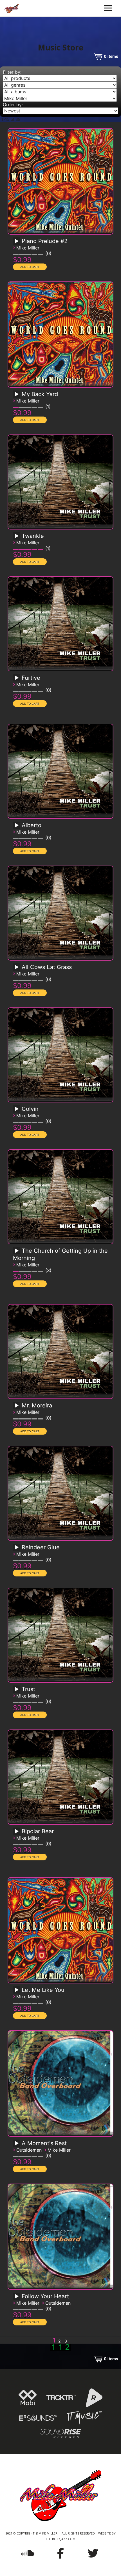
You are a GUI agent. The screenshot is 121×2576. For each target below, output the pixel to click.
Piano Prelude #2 (45, 241)
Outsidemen (29, 2150)
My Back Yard (40, 394)
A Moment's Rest (44, 2143)
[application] (17, 243)
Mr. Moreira (37, 1405)
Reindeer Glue (41, 1547)
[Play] (17, 241)
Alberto (32, 825)
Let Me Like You (43, 1990)
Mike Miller (28, 248)
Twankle (33, 536)
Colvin (30, 1109)
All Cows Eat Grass (47, 967)
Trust (28, 1689)
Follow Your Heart (45, 2296)
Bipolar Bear (38, 1831)
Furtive (31, 678)
